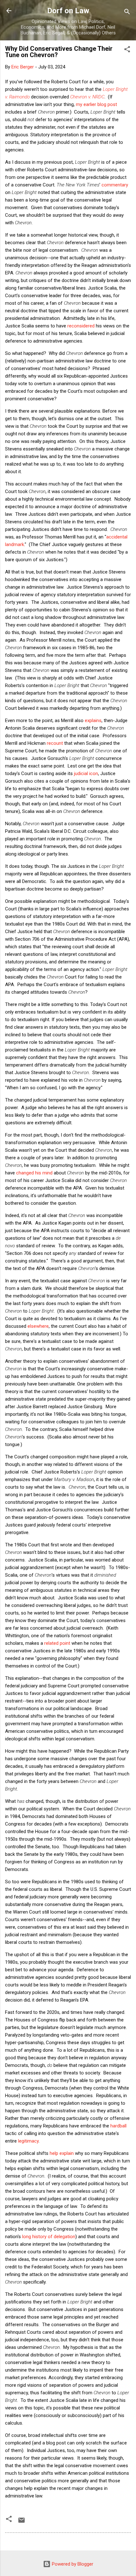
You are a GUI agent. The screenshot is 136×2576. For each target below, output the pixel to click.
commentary (115, 185)
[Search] (127, 13)
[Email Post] (22, 2522)
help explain (62, 2153)
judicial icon (86, 773)
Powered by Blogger (72, 2564)
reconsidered (81, 326)
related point (57, 1643)
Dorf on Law (68, 11)
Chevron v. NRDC (87, 97)
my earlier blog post (96, 104)
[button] (127, 50)
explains (93, 720)
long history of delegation (49, 2237)
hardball (118, 2126)
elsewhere (38, 1326)
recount (55, 743)
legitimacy (28, 2141)
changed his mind (34, 1173)
